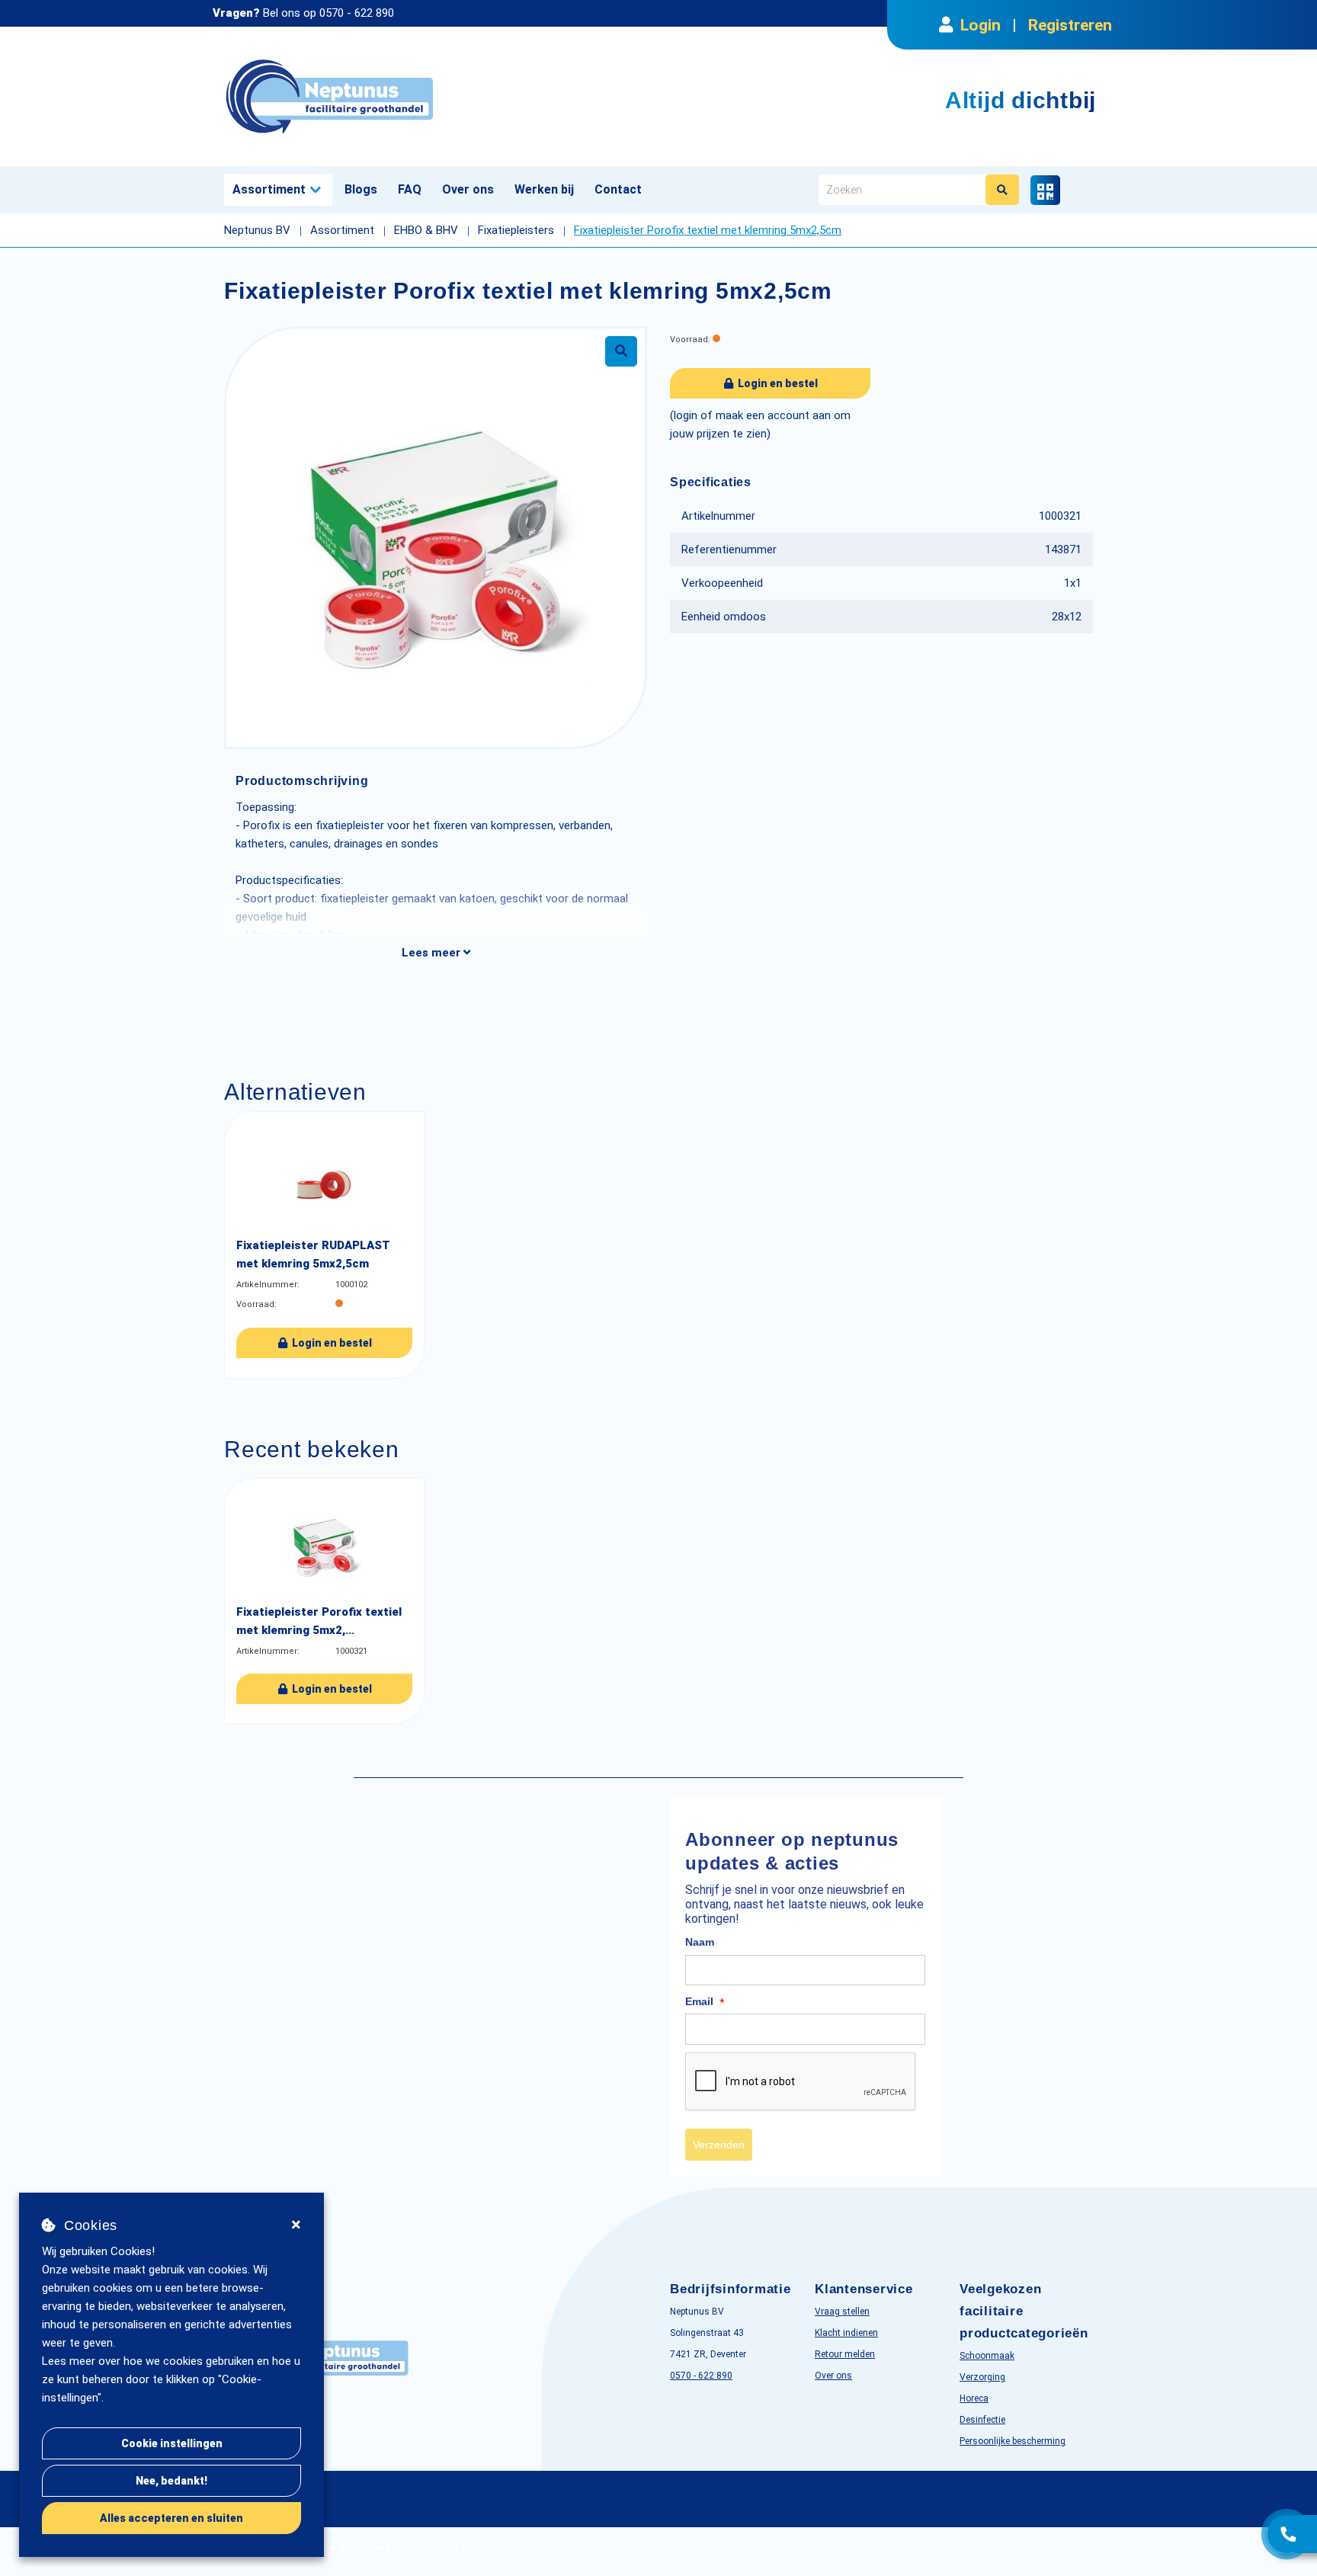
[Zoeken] (1002, 190)
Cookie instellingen (172, 2443)
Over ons (468, 189)
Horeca (974, 2398)
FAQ (410, 189)
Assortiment (269, 189)
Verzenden (719, 2145)
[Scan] (1045, 190)
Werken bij (544, 189)
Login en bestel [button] (777, 383)
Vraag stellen (842, 2312)
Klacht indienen (846, 2333)
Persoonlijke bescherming (1013, 2441)
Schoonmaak (987, 2356)
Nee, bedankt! (171, 2481)
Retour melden (845, 2354)
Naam (700, 1942)
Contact (618, 189)
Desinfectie (982, 2420)
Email (705, 2002)
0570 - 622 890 (357, 13)
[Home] (436, 96)
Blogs (361, 189)
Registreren (1070, 25)
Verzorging (982, 2377)
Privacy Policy (431, 2548)
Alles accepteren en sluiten (171, 2518)
